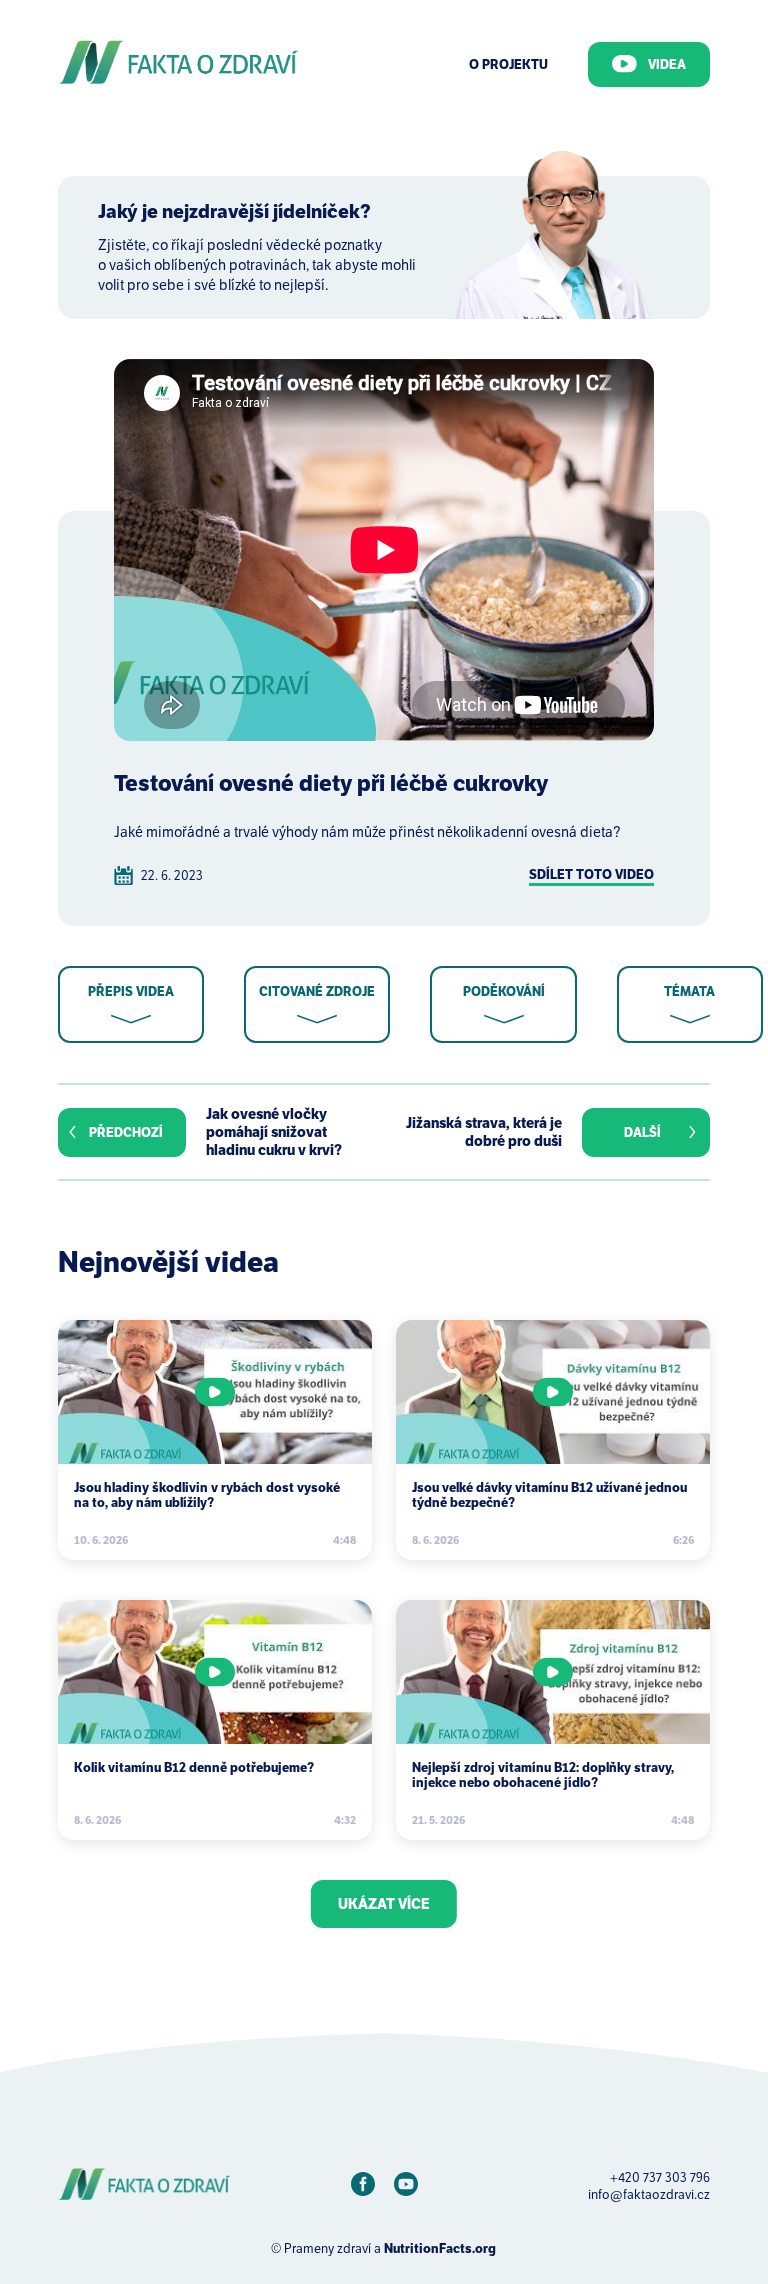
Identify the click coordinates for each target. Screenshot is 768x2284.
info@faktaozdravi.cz (649, 2194)
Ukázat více (384, 1904)
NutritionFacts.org (440, 2248)
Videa (667, 64)
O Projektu (508, 64)
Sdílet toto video (591, 874)
